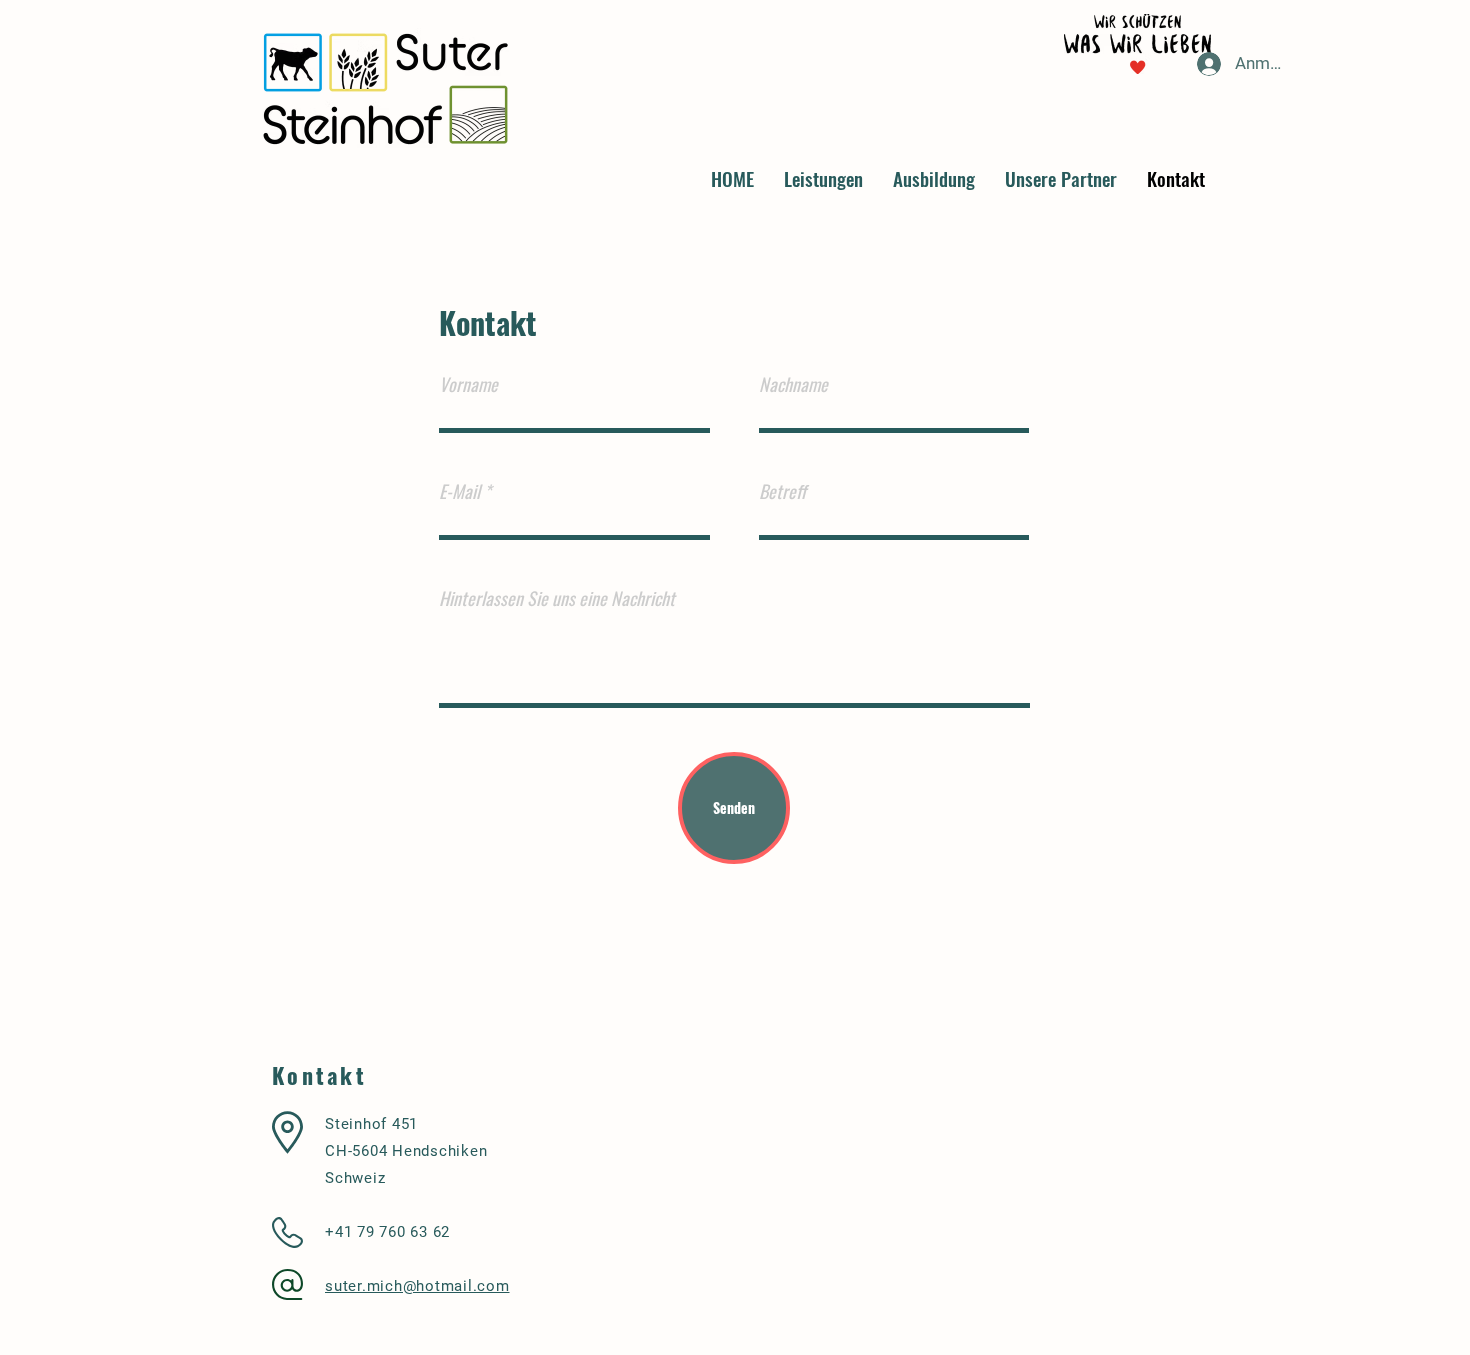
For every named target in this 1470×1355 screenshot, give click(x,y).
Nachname (793, 384)
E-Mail (459, 491)
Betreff (782, 491)
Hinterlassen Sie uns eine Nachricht (557, 598)
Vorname (468, 384)
